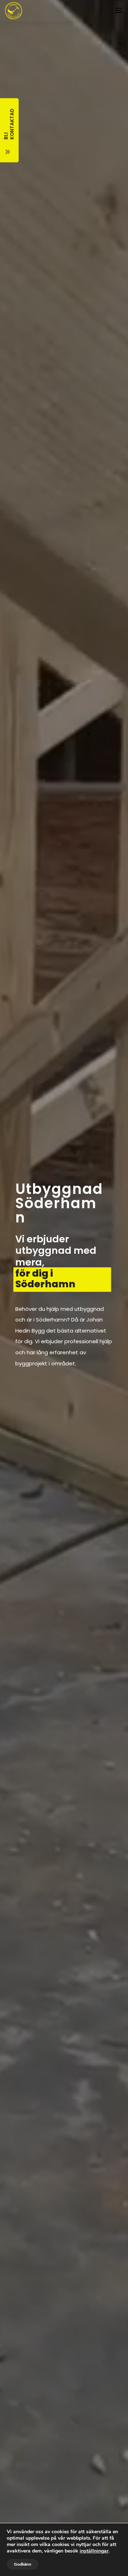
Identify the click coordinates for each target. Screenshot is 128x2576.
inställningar (94, 2551)
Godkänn (23, 2564)
